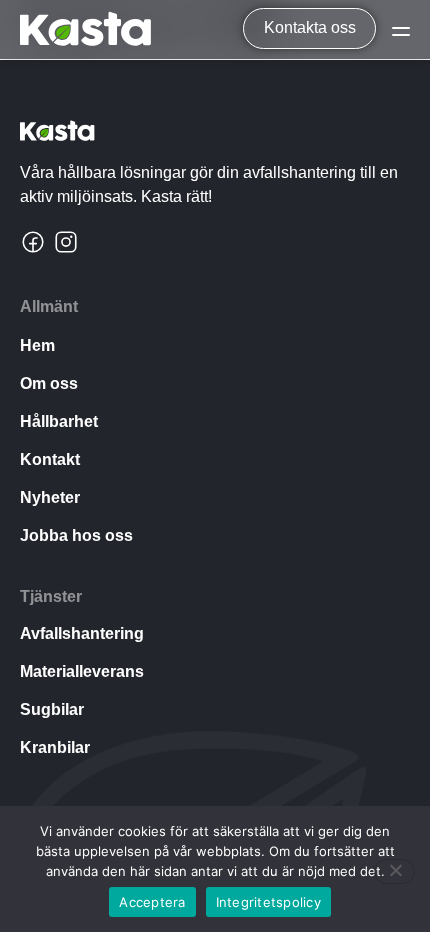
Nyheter (50, 497)
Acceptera (152, 902)
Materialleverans (82, 671)
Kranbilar (55, 747)
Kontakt (50, 459)
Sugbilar (52, 709)
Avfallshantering (82, 633)
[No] (394, 871)
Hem (37, 345)
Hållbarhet (59, 421)
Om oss (49, 383)
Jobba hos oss (76, 535)
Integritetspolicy (268, 902)
